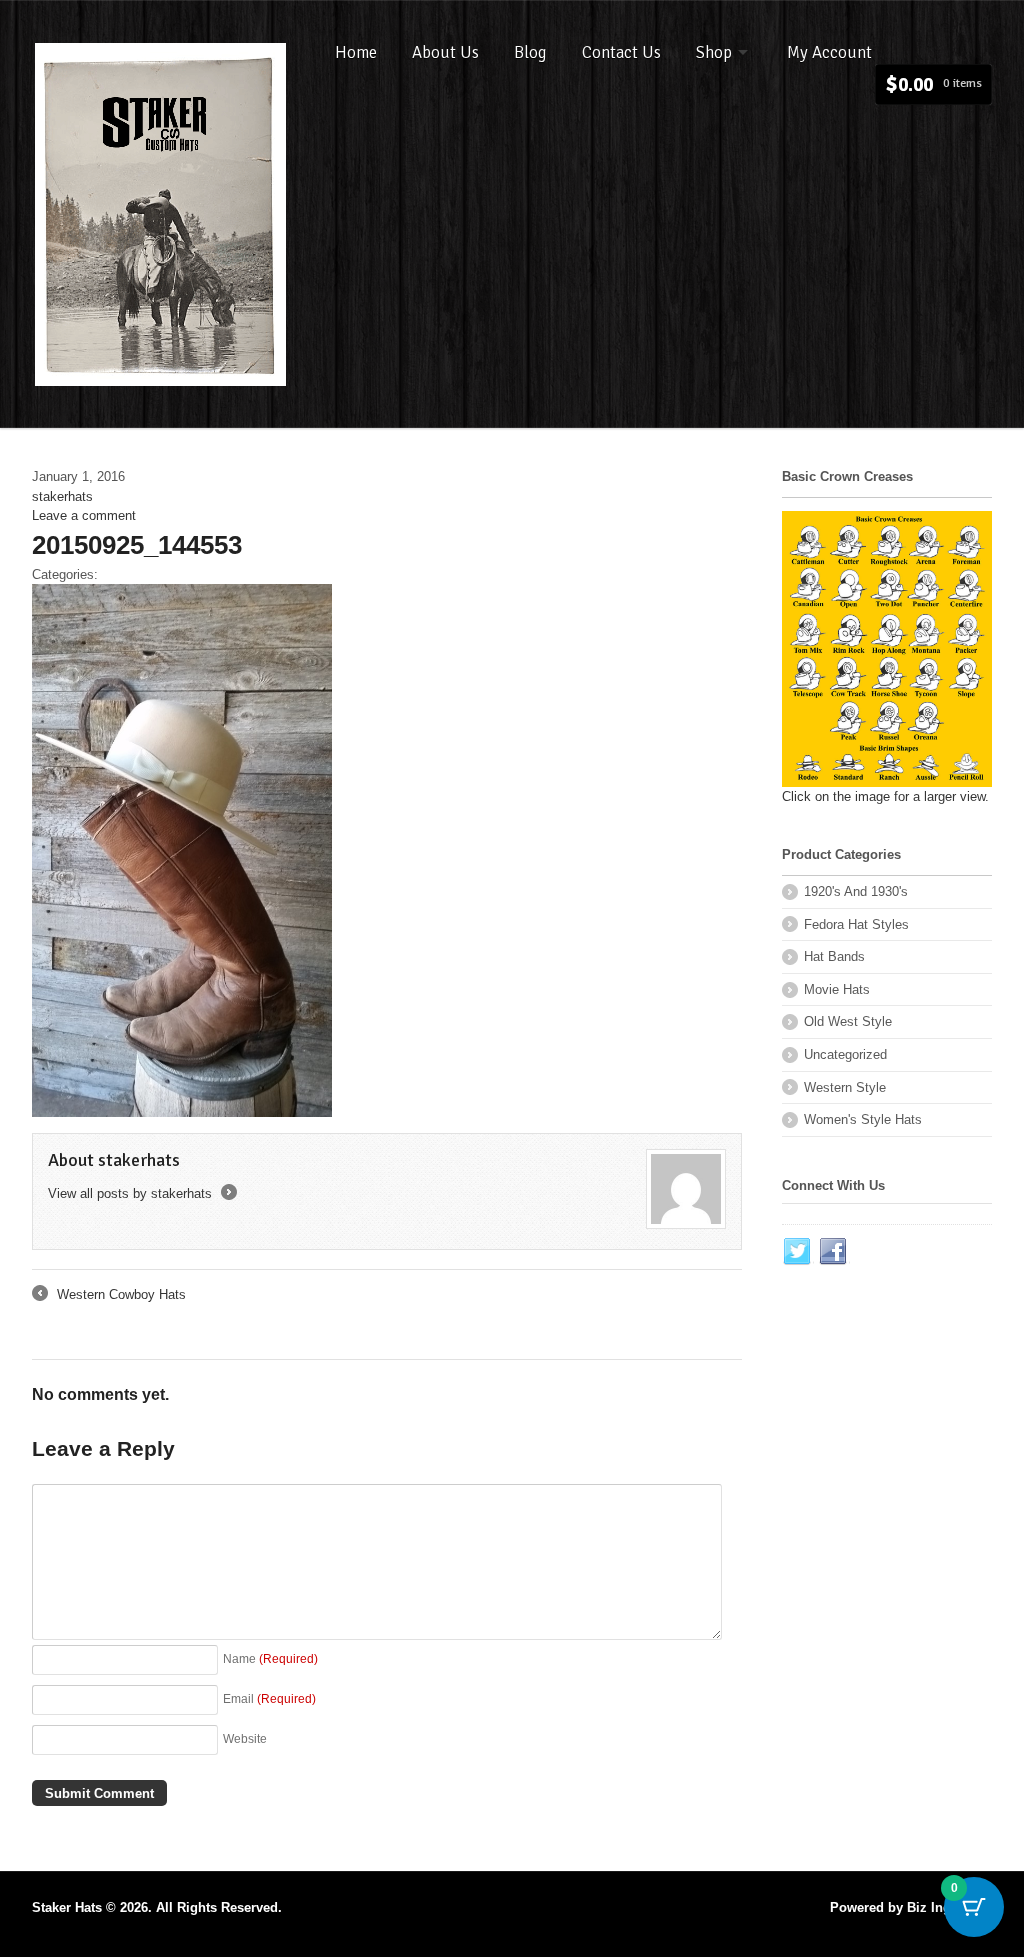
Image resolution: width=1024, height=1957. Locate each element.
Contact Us (621, 52)
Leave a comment (84, 515)
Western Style (845, 1087)
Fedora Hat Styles (856, 924)
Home (356, 52)
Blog (530, 52)
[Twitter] (798, 1252)
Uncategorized (845, 1054)
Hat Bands (834, 956)
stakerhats (62, 496)
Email (269, 1698)
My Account (829, 52)
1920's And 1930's (856, 891)
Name (270, 1658)
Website (245, 1738)
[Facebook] (834, 1252)
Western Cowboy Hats (109, 1296)
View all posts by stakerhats (141, 1193)
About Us (445, 52)
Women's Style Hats (863, 1119)
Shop (714, 52)
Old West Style (848, 1021)
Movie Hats (837, 989)
